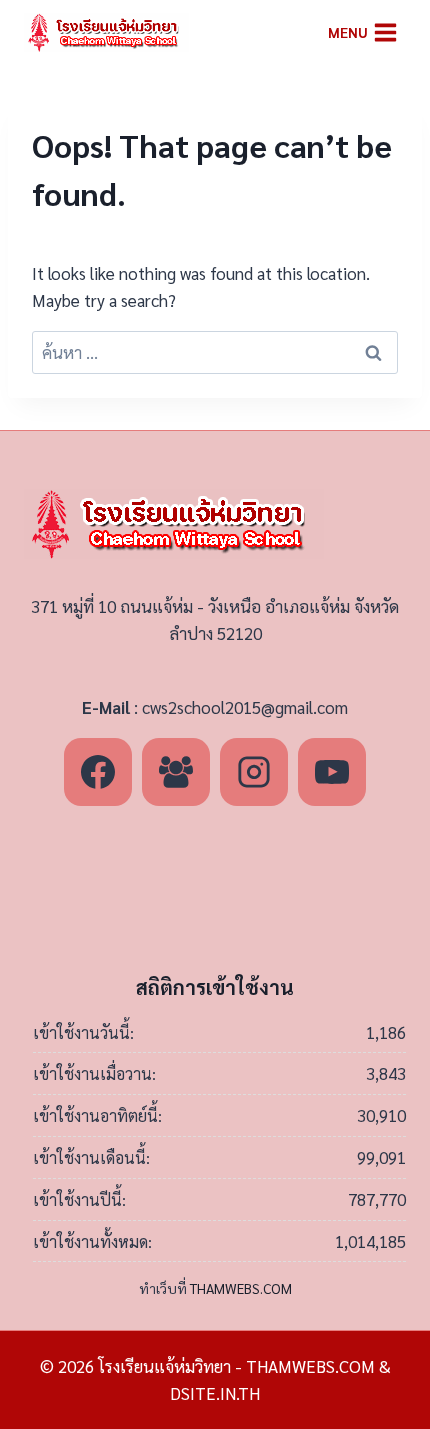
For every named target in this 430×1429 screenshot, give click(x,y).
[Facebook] (98, 772)
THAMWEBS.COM (241, 1288)
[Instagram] (254, 772)
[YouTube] (332, 772)
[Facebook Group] (176, 772)
